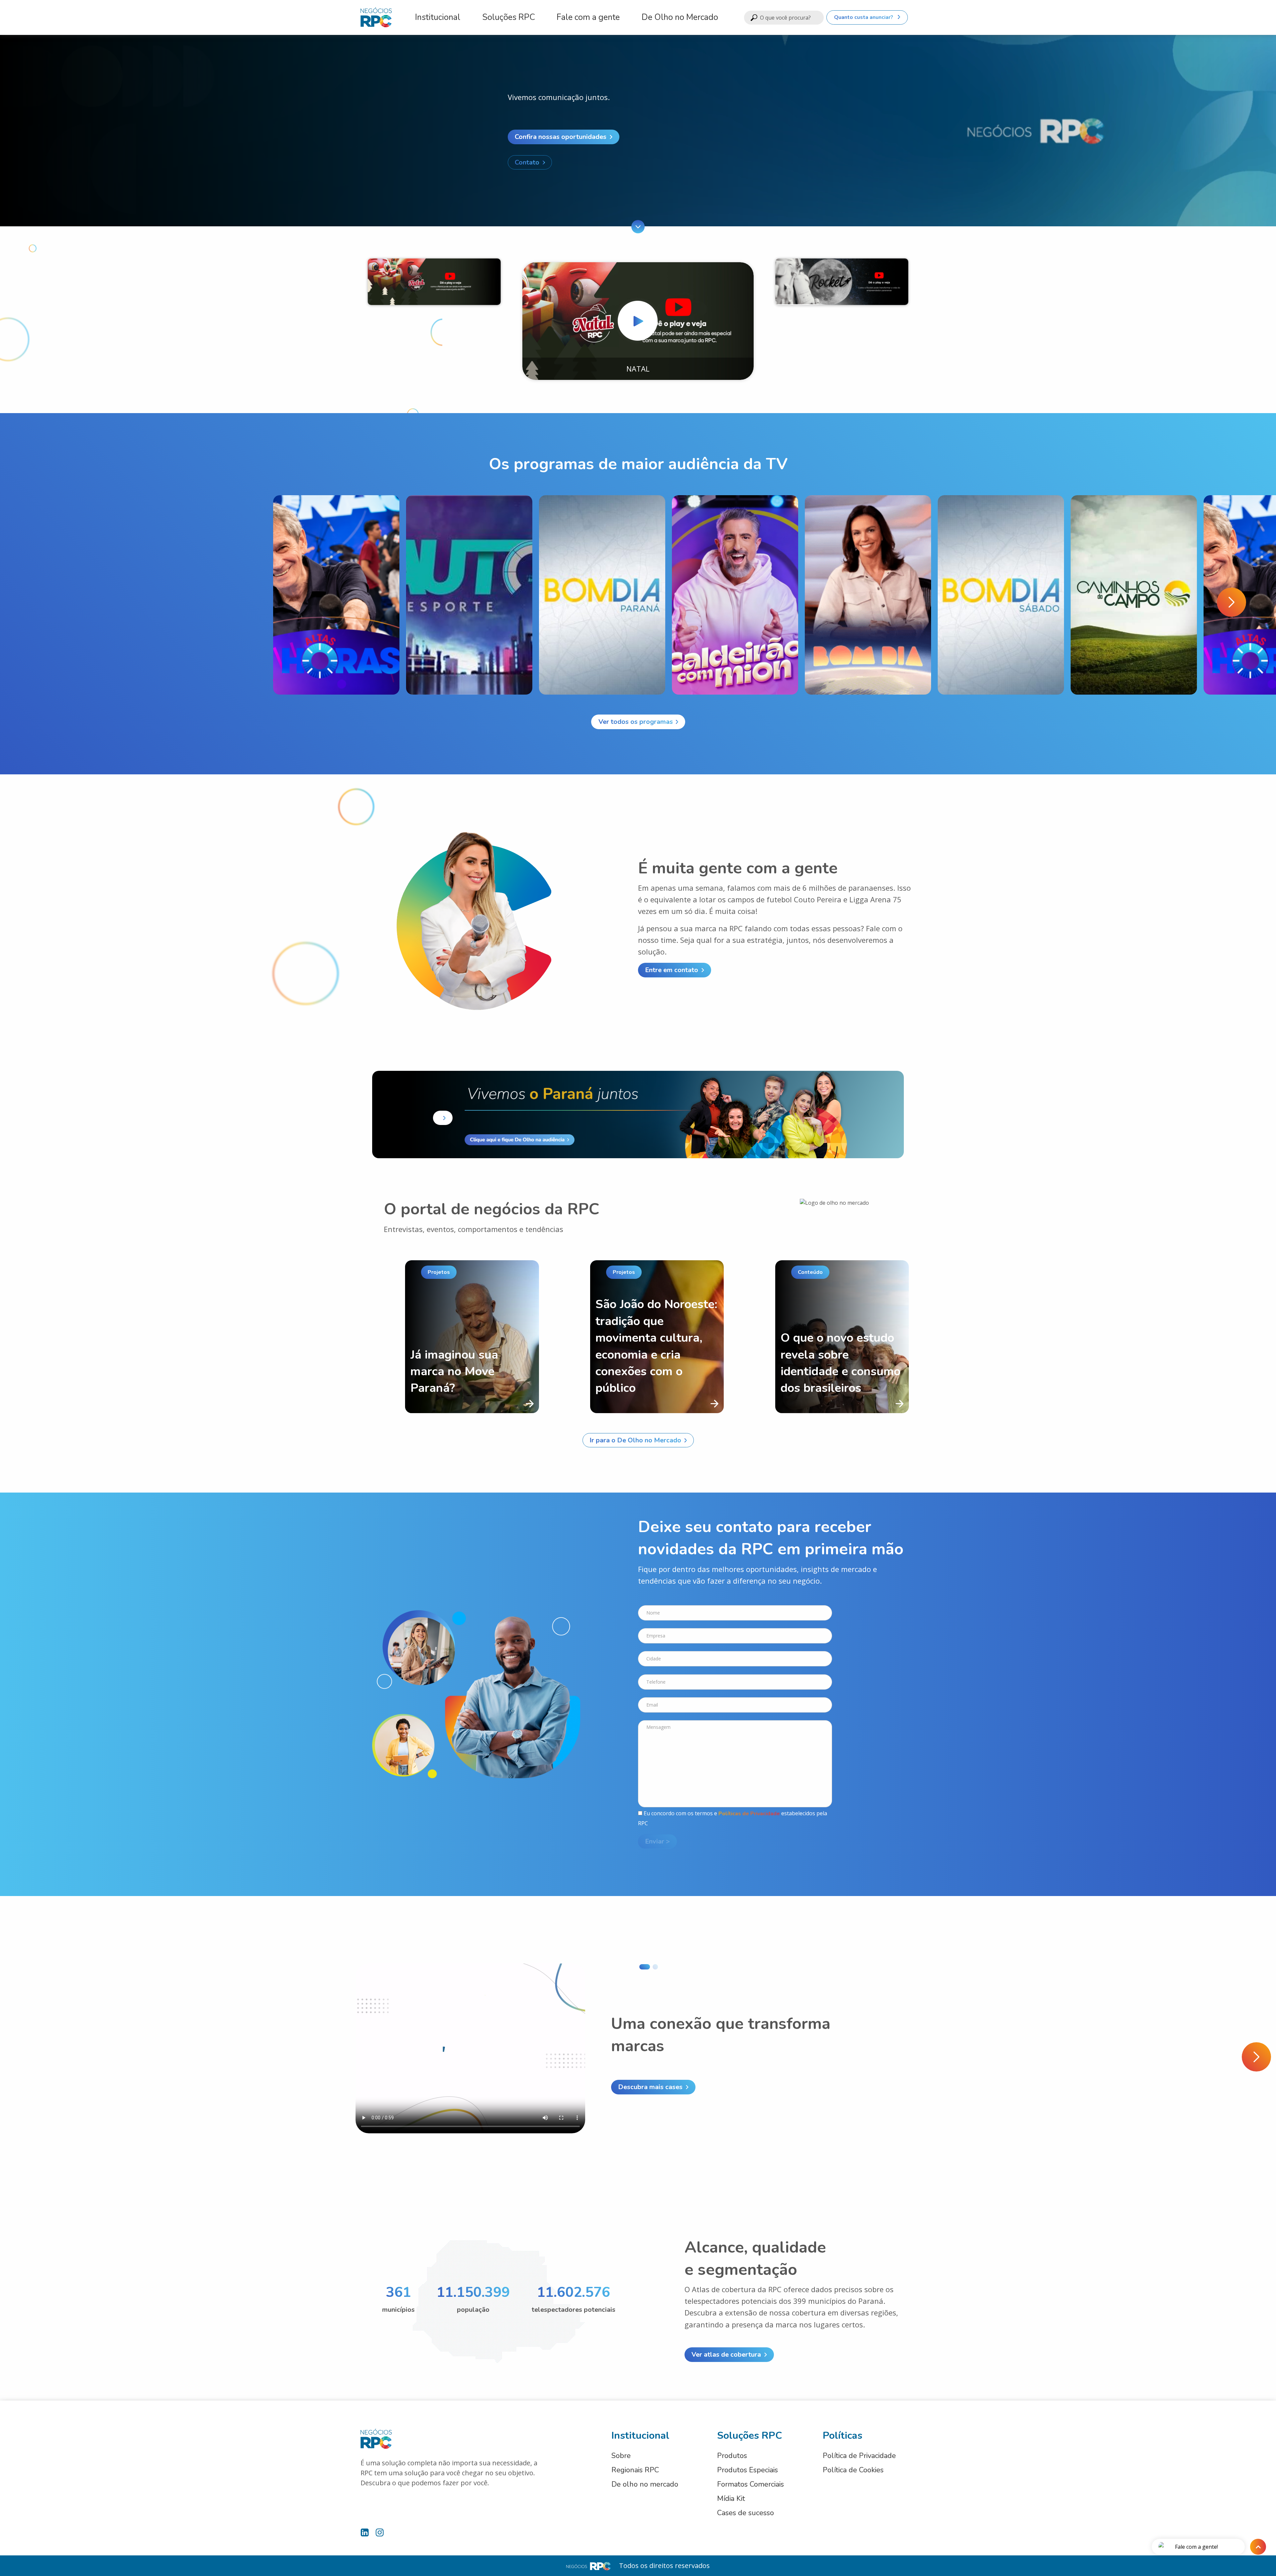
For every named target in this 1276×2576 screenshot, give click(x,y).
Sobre (621, 2456)
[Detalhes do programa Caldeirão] (735, 595)
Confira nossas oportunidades (561, 137)
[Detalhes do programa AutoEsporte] (469, 595)
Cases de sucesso (745, 2513)
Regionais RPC (635, 2470)
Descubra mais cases (650, 2087)
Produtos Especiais (747, 2470)
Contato (527, 162)
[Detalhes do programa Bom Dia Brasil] (868, 595)
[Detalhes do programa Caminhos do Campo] (1134, 595)
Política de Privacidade (859, 2456)
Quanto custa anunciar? (864, 17)
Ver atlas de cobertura (726, 2354)
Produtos (732, 2456)
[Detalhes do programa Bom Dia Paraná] (602, 595)
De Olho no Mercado (680, 17)
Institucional (438, 17)
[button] (1231, 602)
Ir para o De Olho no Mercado (635, 1440)
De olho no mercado (645, 2484)
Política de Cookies (853, 2470)
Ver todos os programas (635, 722)
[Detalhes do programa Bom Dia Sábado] (1001, 595)
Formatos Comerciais (750, 2484)
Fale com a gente (588, 17)
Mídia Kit (731, 2499)
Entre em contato (672, 970)
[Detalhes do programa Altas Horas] (336, 595)
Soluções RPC (509, 17)
